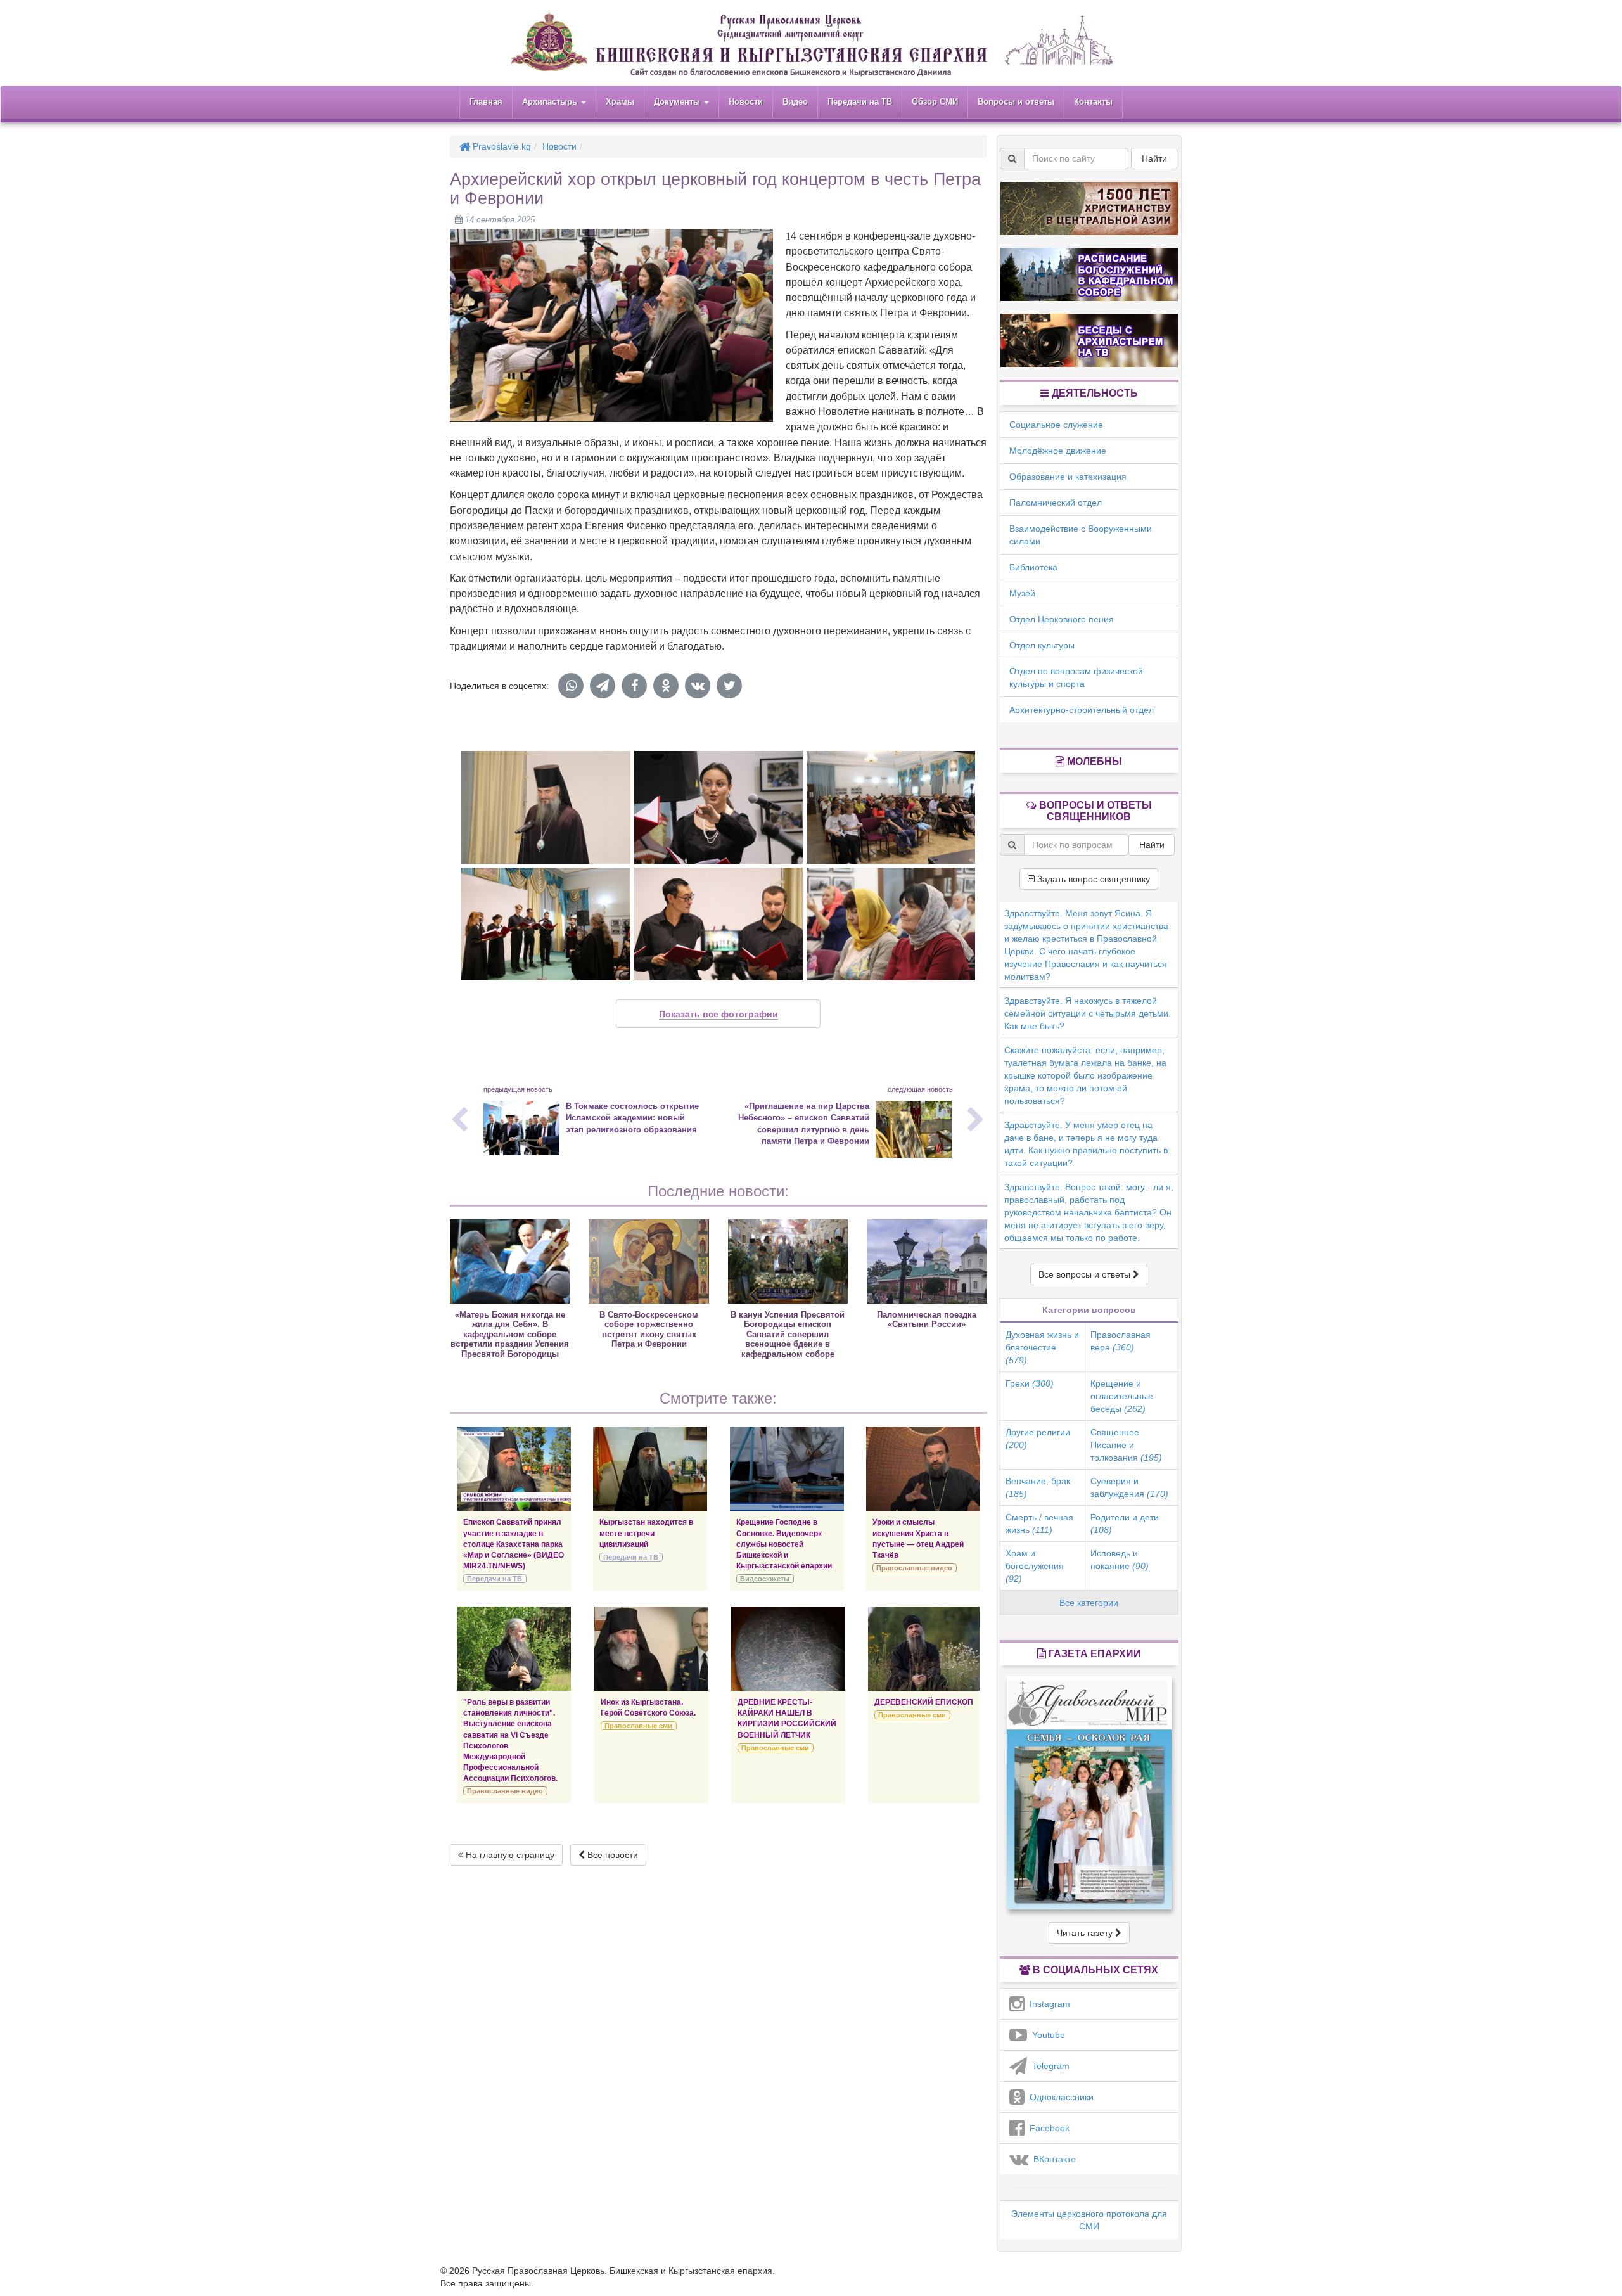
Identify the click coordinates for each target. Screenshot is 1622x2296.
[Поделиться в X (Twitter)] (729, 686)
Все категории (1089, 1603)
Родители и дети (1125, 1523)
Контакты (1093, 102)
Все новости (611, 1855)
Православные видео (914, 1568)
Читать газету (1086, 1933)
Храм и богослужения (1035, 1566)
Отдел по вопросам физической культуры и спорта (1076, 677)
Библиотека (1033, 567)
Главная (486, 102)
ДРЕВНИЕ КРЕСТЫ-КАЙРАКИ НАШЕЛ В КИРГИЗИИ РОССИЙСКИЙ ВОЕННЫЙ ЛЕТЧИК (787, 1718)
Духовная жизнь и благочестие (1042, 1347)
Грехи (1030, 1383)
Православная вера (1121, 1341)
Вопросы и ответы (1016, 102)
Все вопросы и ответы (1086, 1274)
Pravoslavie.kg (501, 146)
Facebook (1047, 2128)
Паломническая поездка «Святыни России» (927, 1319)
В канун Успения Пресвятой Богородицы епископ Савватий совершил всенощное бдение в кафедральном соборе (788, 1334)
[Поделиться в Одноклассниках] (666, 686)
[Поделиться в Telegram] (603, 686)
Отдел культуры (1042, 645)
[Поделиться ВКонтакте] (698, 686)
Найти (1154, 158)
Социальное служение (1056, 425)
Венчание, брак (1038, 1487)
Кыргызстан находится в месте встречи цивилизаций (646, 1533)
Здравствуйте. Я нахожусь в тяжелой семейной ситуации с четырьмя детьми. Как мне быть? (1088, 1013)
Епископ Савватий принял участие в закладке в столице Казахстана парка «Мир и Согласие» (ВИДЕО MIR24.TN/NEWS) (514, 1544)
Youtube (1046, 2035)
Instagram (1047, 2004)
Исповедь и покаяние (1120, 1560)
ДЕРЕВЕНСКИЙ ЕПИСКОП (924, 1702)
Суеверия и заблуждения (1129, 1487)
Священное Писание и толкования (1126, 1445)
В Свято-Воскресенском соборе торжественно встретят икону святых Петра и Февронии (649, 1329)
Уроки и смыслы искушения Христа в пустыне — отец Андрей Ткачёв (918, 1538)
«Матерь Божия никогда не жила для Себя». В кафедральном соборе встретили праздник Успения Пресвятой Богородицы (510, 1334)
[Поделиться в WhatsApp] (571, 686)
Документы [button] (678, 102)
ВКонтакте (1052, 2159)
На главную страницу (509, 1855)
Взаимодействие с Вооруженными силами (1081, 535)
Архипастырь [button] (551, 102)
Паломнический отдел (1056, 503)
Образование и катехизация (1068, 477)
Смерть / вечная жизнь (1039, 1523)
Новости (746, 102)
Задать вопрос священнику (1092, 879)
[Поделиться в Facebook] (634, 686)
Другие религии (1038, 1439)
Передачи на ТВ (860, 102)
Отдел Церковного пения (1062, 619)
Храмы (620, 102)
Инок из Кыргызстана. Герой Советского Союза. (648, 1708)
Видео (795, 102)
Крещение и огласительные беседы (1122, 1396)
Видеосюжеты (765, 1579)
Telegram (1048, 2066)
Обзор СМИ (935, 102)
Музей (1022, 593)
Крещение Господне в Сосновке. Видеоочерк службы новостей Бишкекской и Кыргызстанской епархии (784, 1544)
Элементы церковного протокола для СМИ (1089, 2220)
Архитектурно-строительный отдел (1082, 710)
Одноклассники (1059, 2097)
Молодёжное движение (1058, 451)
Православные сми (638, 1726)
